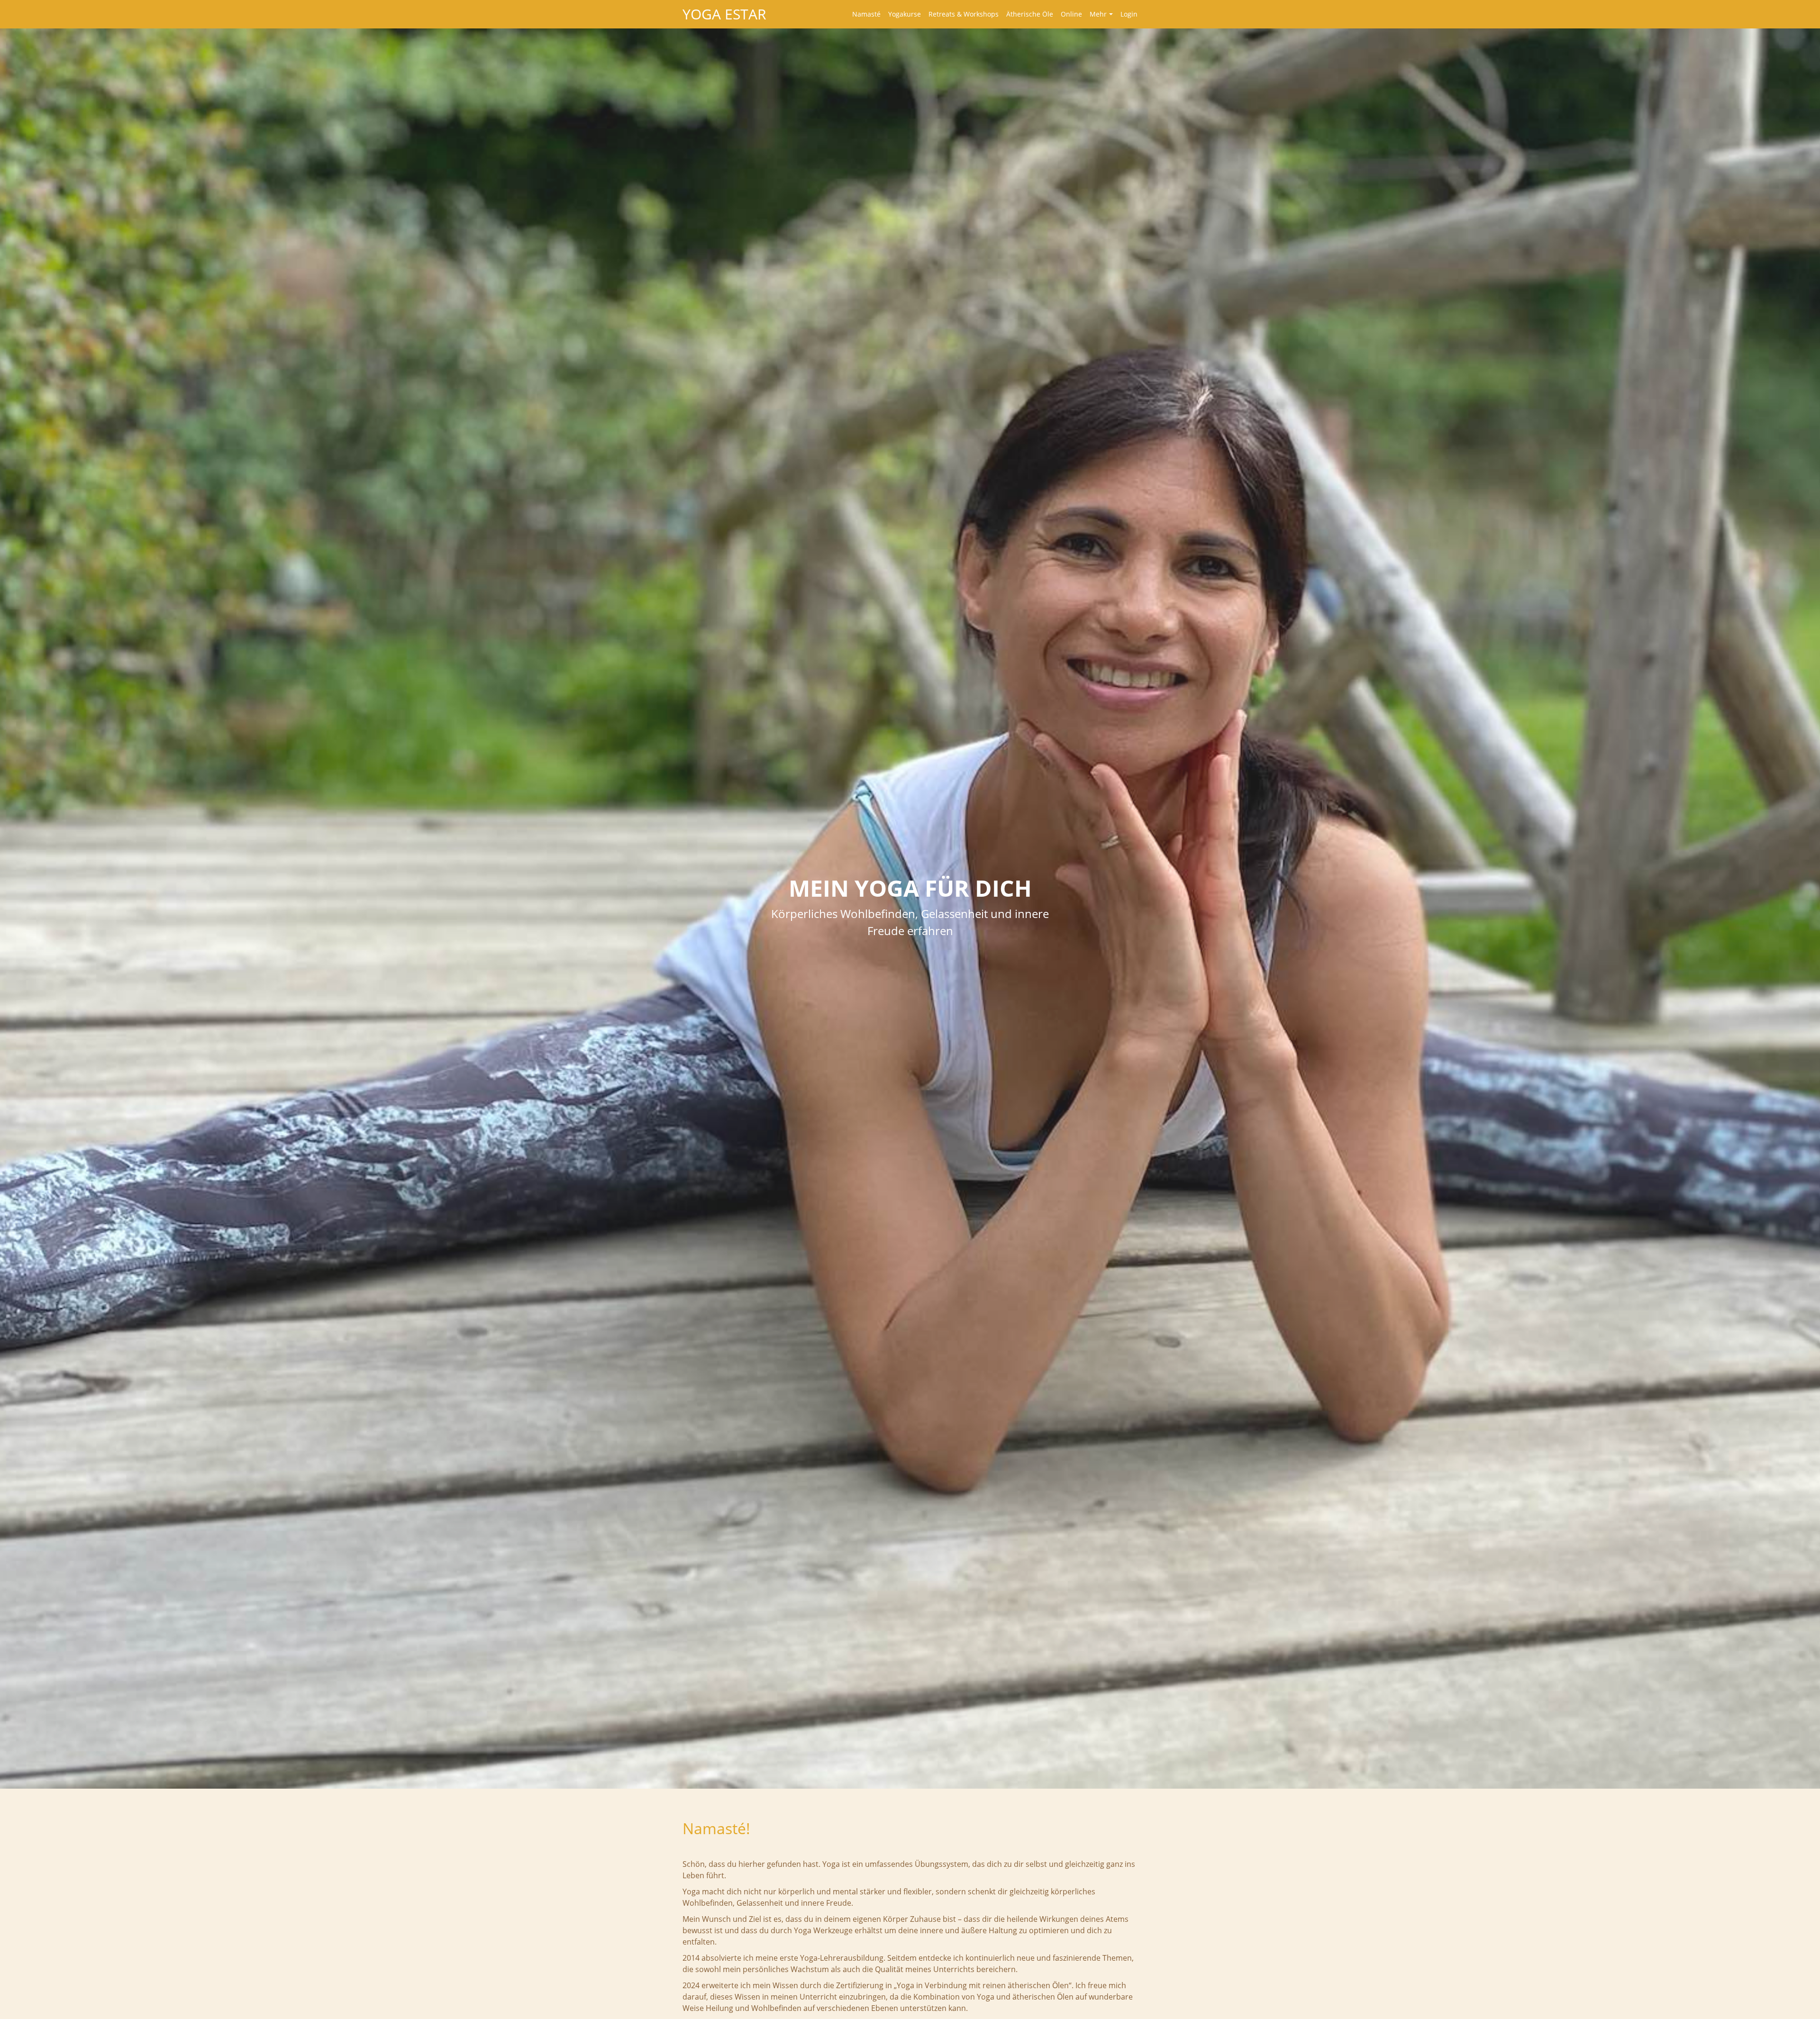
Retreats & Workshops (964, 14)
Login (1129, 14)
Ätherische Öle (1030, 14)
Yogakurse (905, 14)
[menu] (991, 14)
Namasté (866, 14)
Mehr (1098, 14)
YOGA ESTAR (724, 14)
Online (1071, 14)
